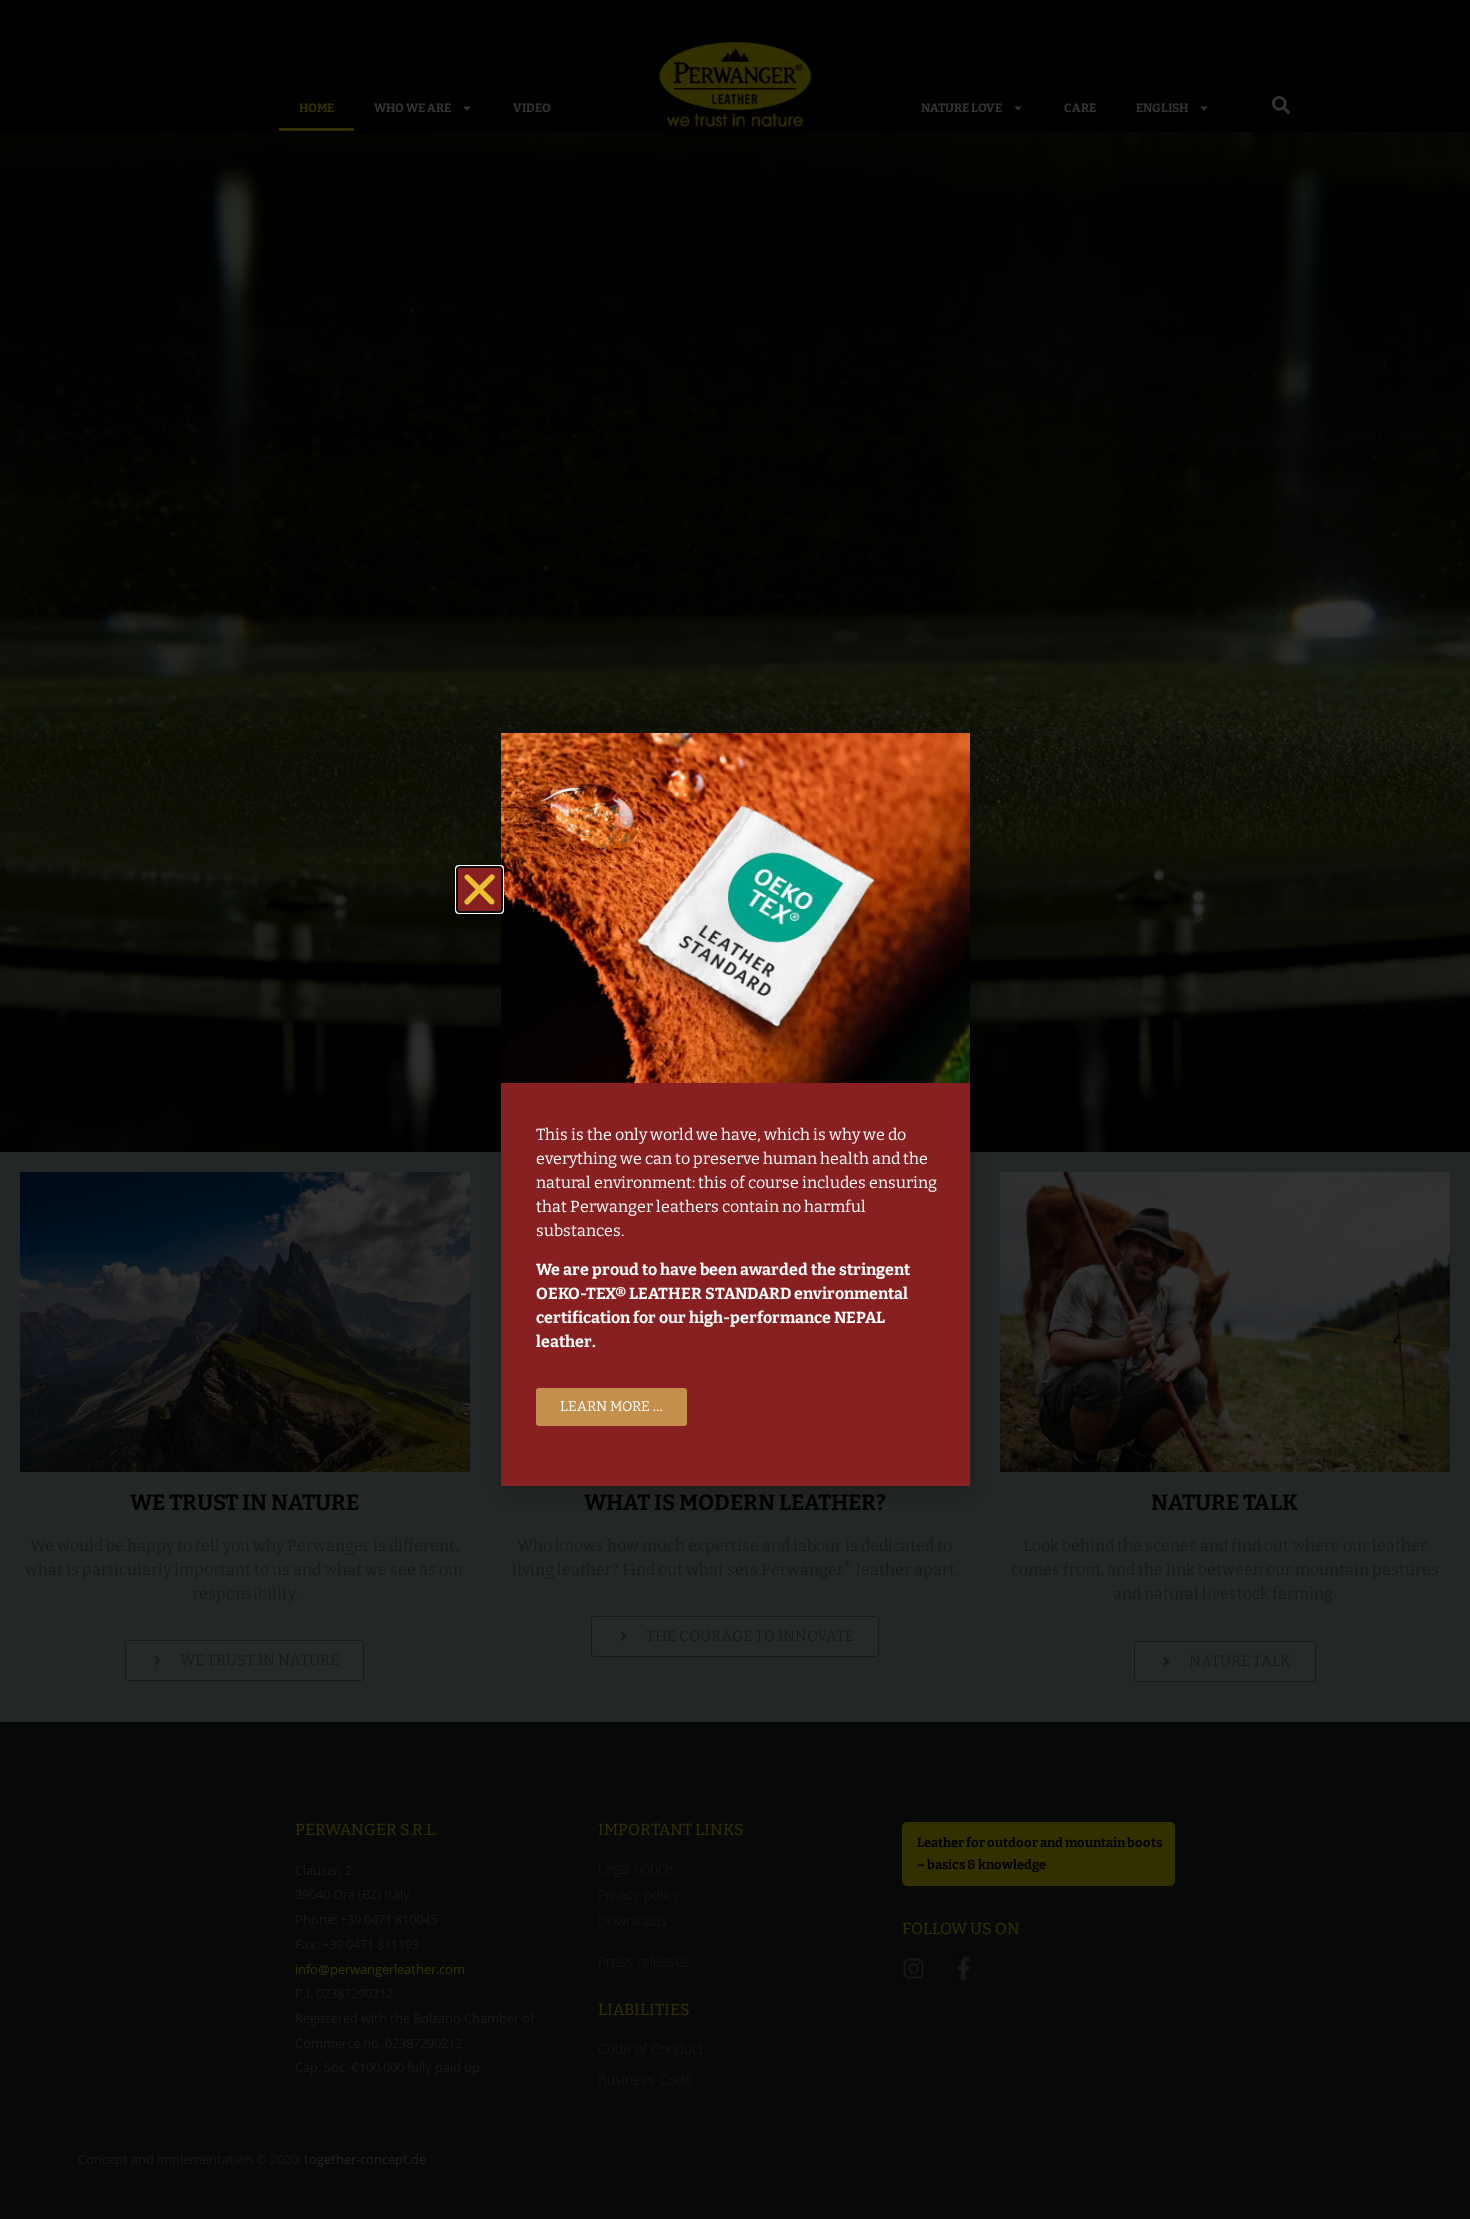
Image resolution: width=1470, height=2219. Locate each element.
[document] (735, 1109)
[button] (479, 889)
